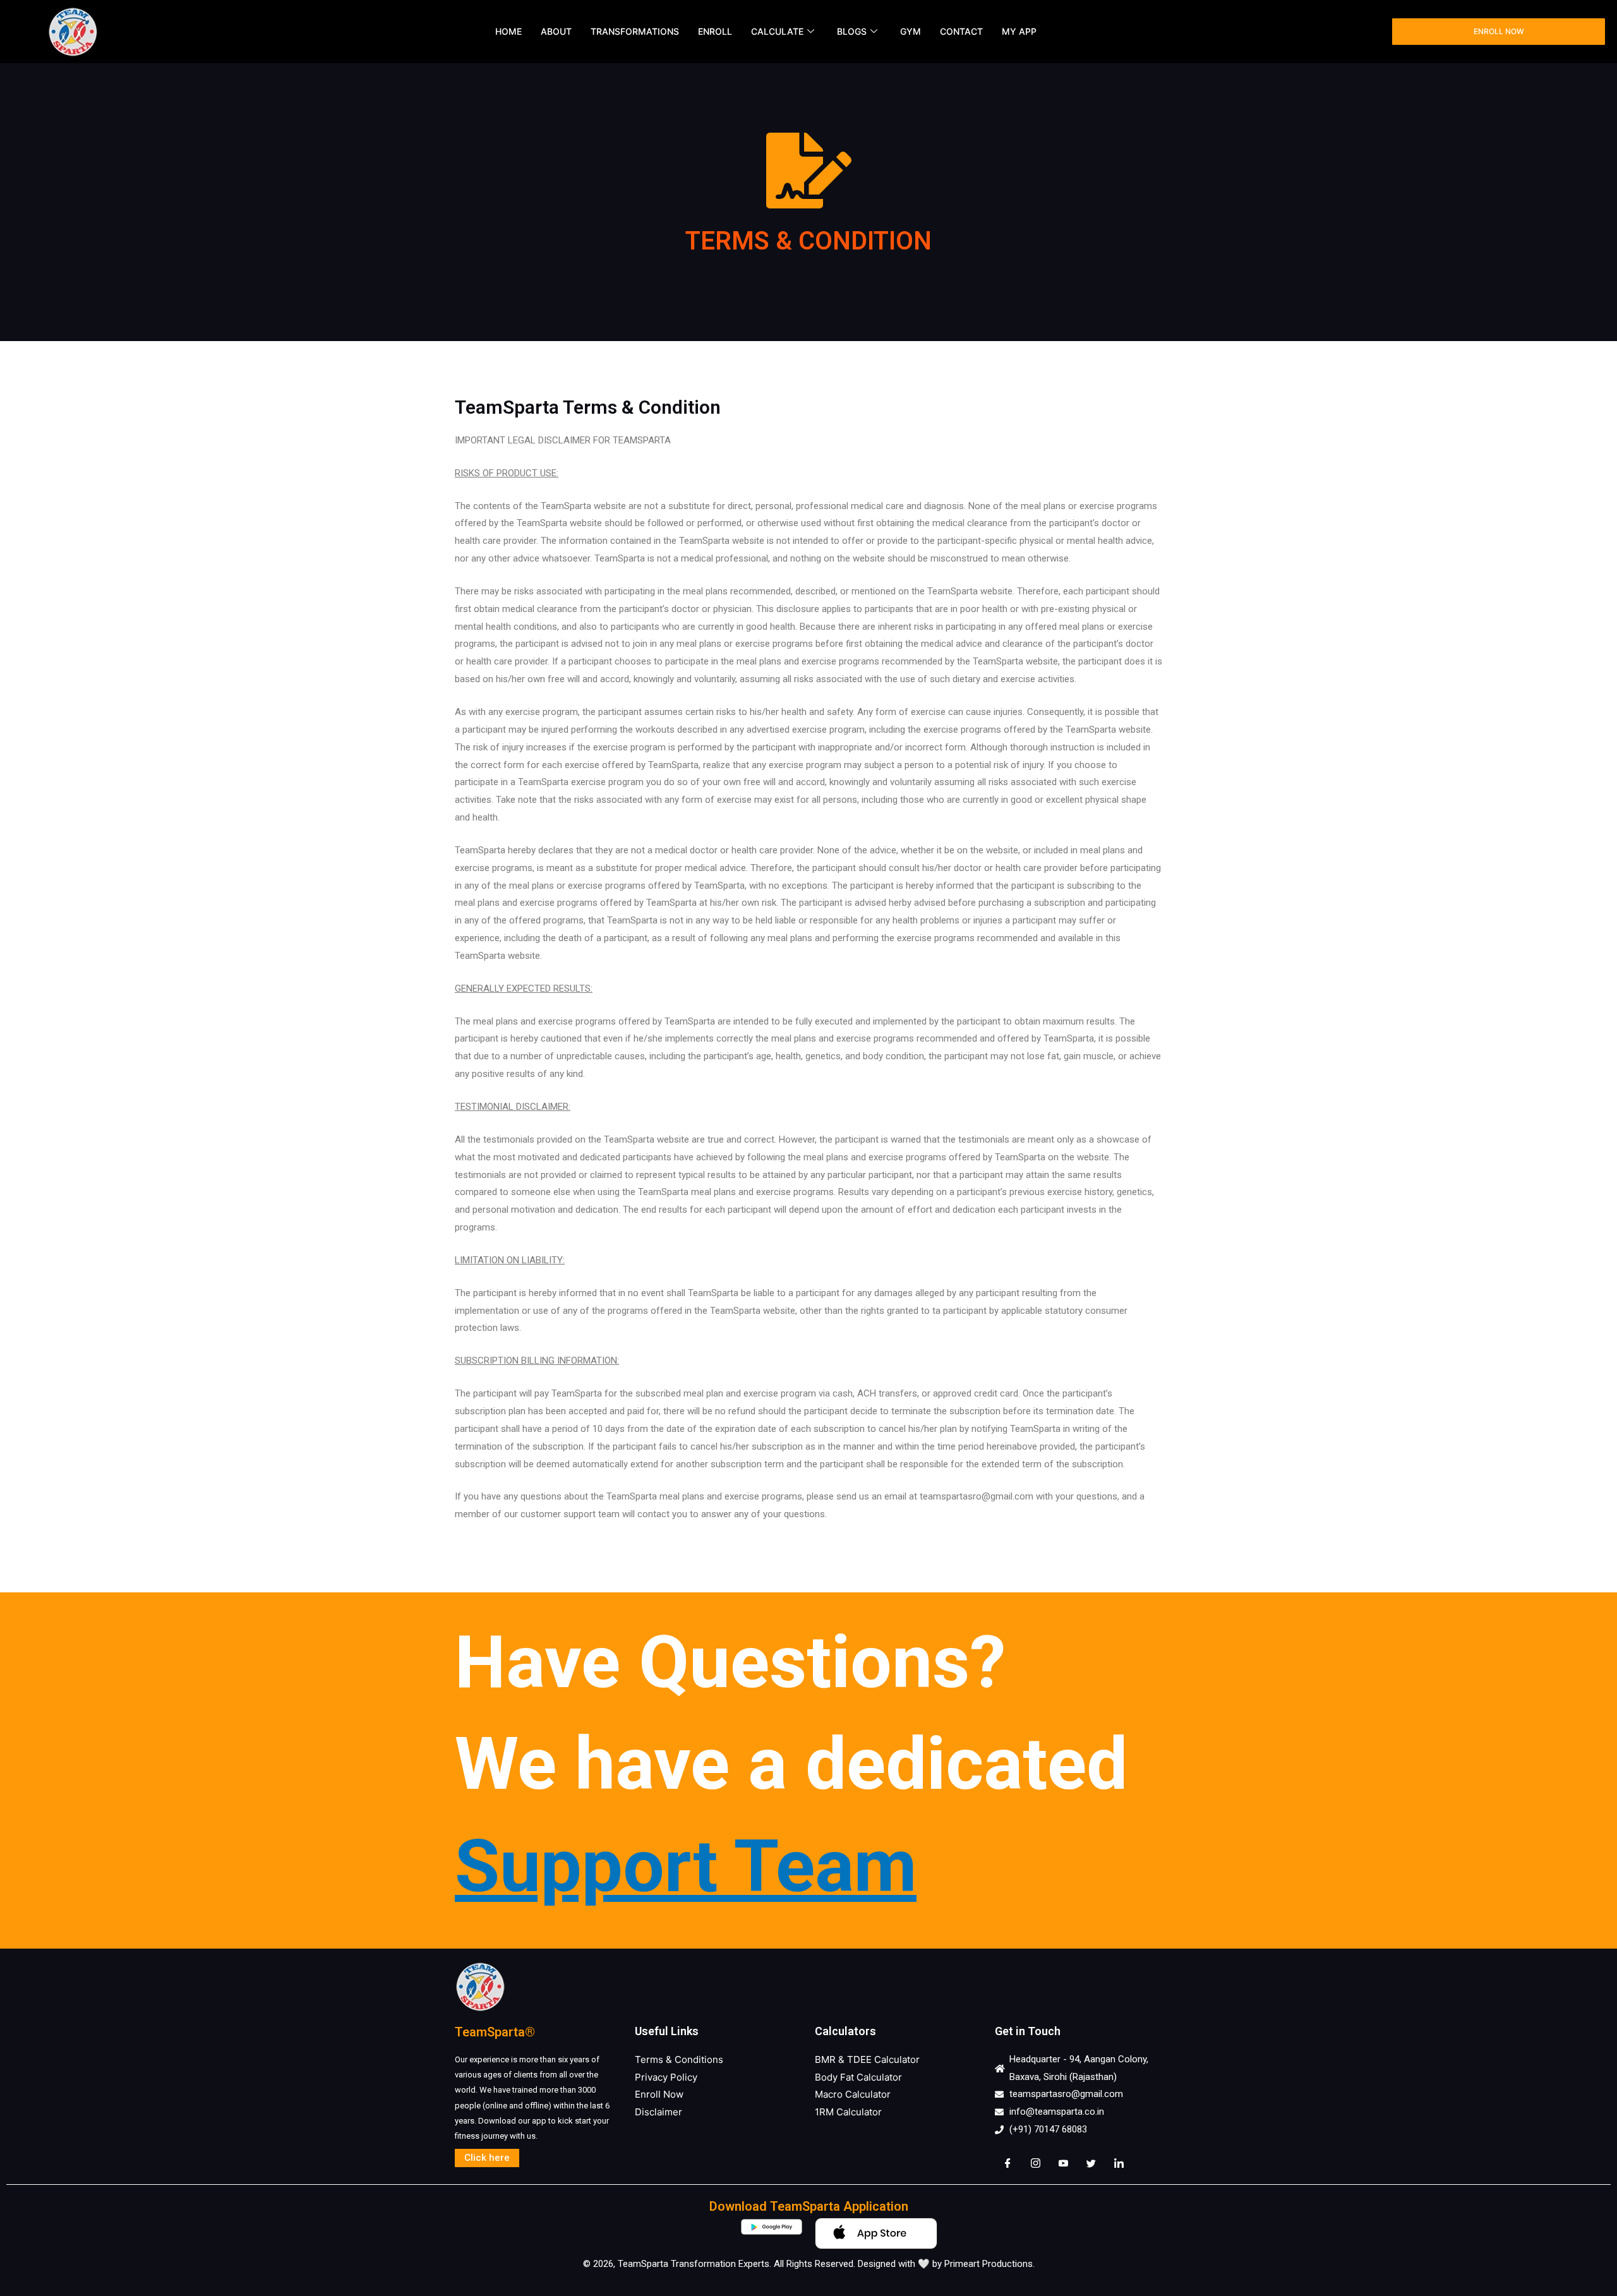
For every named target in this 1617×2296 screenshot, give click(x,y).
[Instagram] (1035, 2164)
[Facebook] (1007, 2164)
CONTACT (961, 31)
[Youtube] (1063, 2164)
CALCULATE (777, 31)
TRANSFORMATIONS (635, 31)
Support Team (686, 1866)
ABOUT (556, 31)
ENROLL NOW (1499, 31)
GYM (911, 31)
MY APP (1019, 31)
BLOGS (852, 31)
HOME (508, 31)
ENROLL (715, 31)
